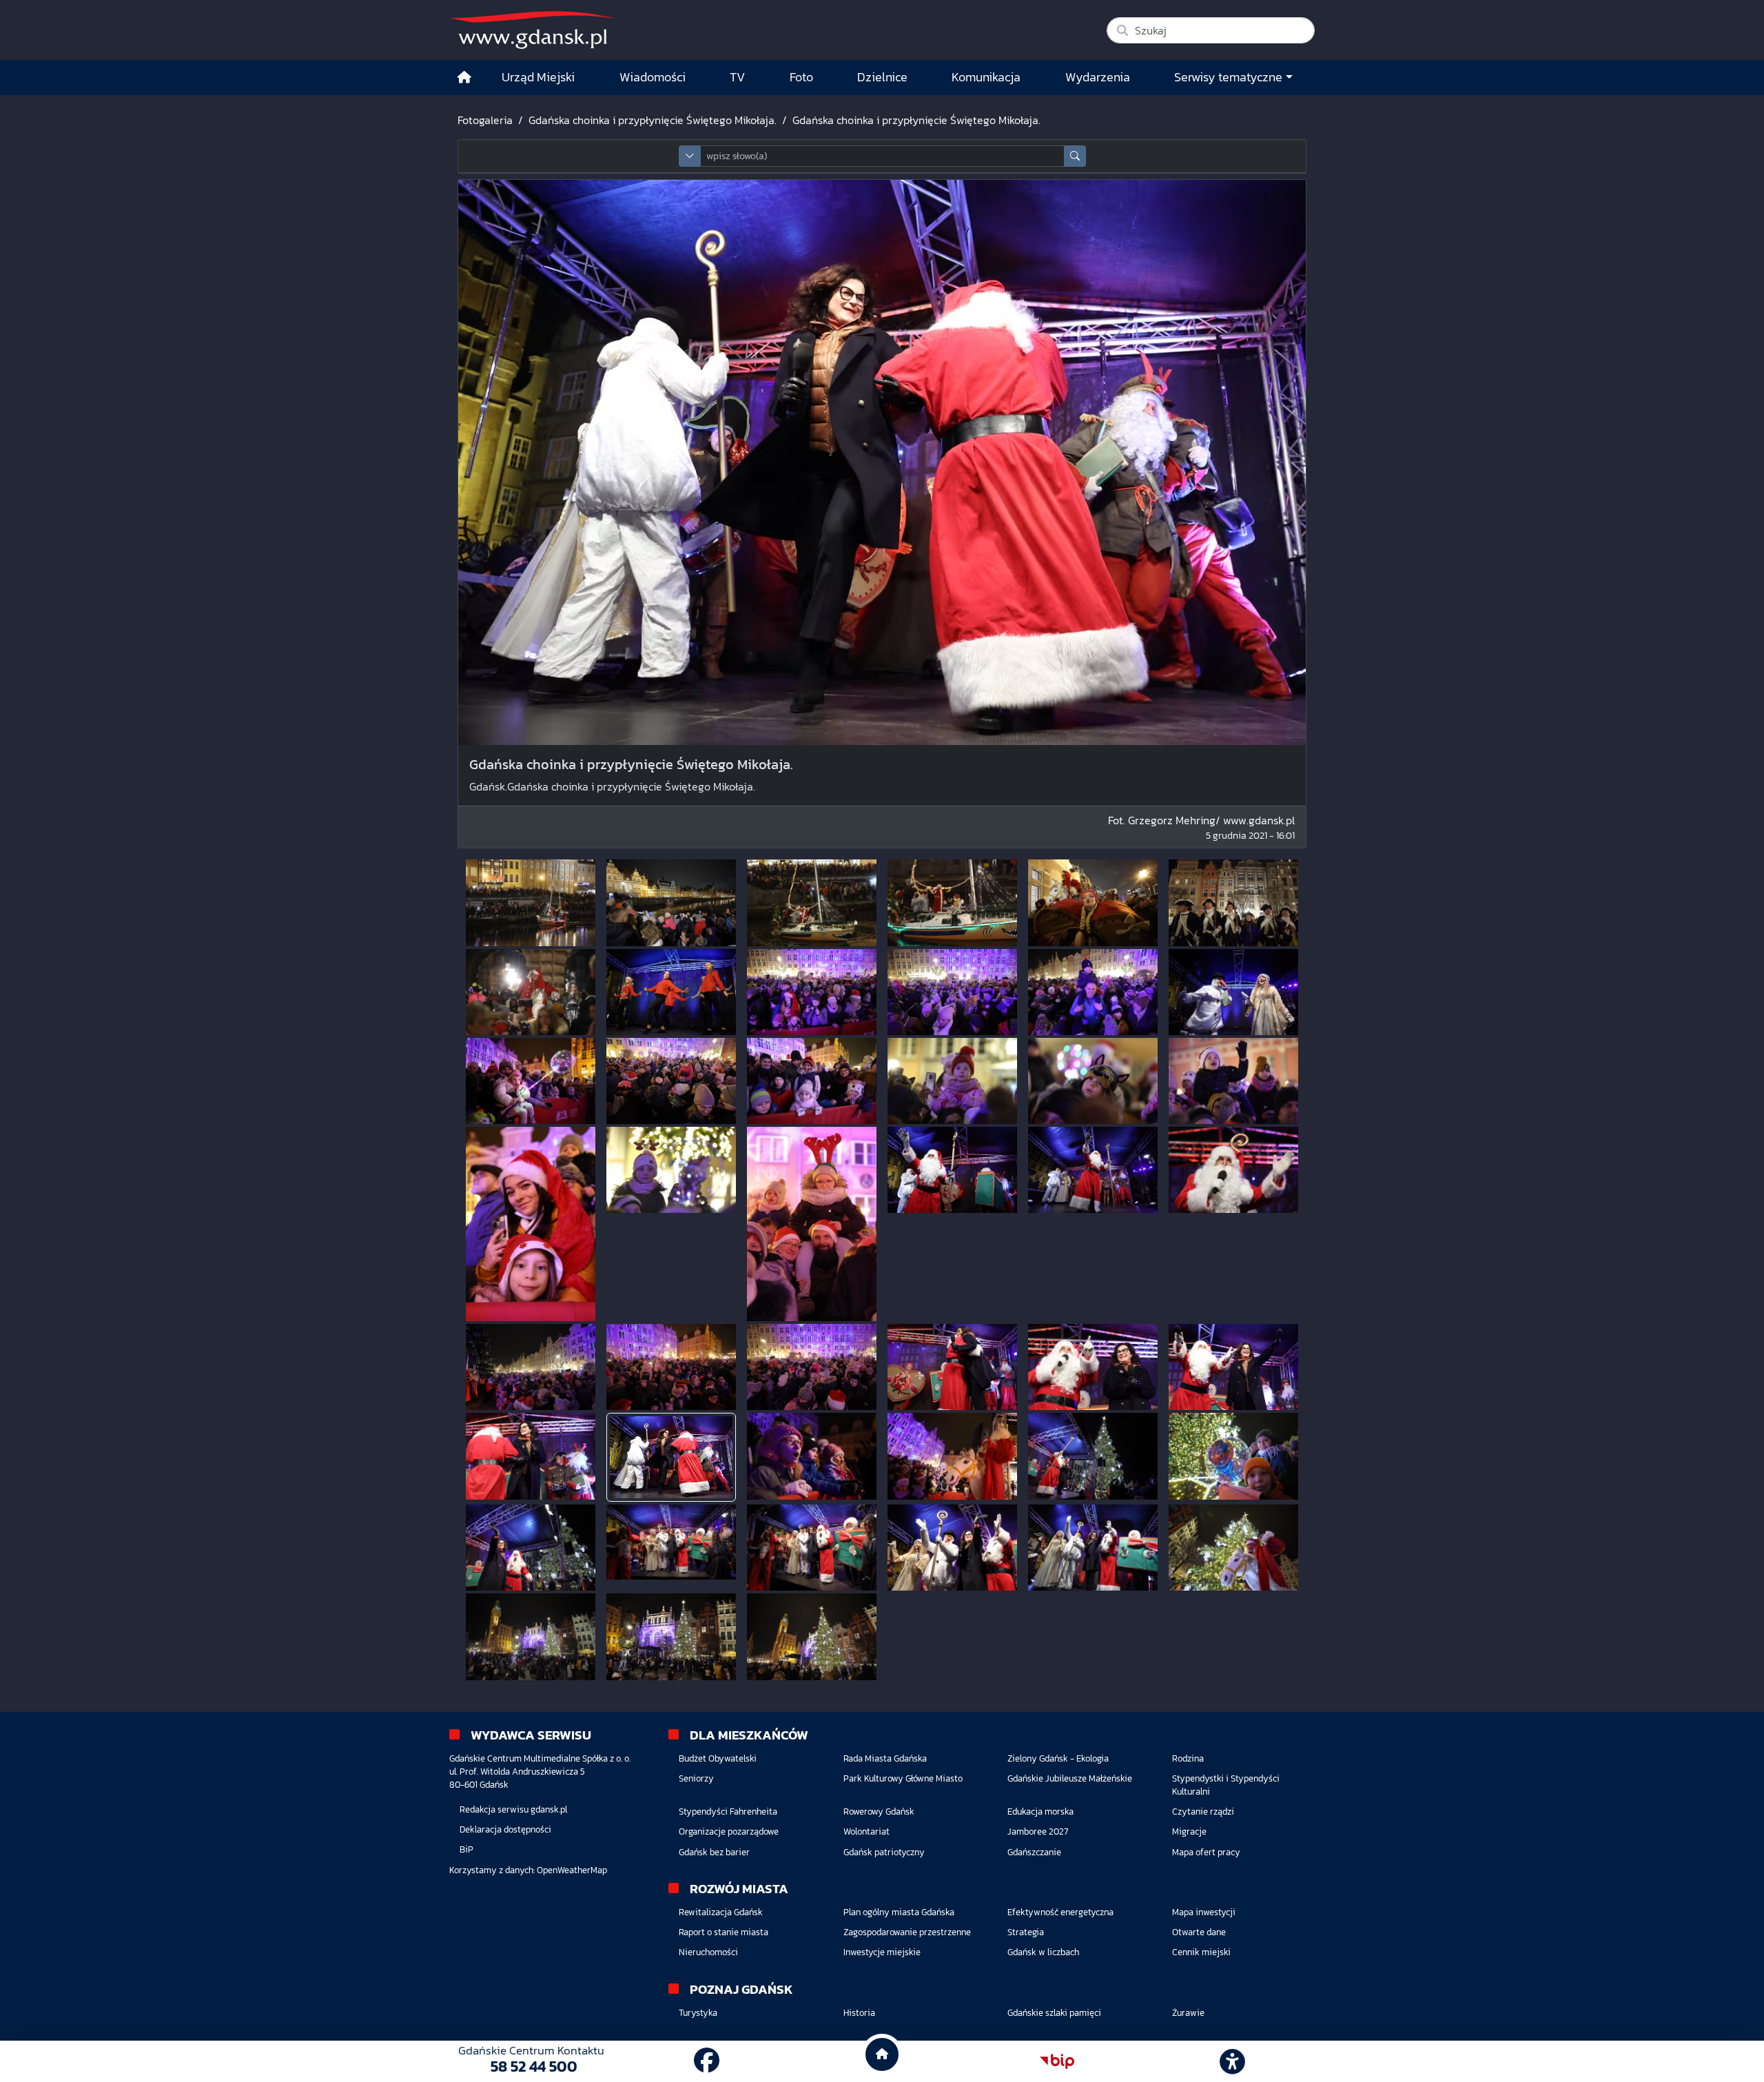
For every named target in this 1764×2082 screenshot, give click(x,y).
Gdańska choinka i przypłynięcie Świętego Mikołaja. (653, 120)
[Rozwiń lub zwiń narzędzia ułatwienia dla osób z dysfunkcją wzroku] (1233, 2061)
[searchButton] (1075, 156)
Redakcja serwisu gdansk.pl (513, 1809)
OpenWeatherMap (572, 1870)
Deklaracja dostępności (505, 1829)
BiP (466, 1849)
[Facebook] (707, 2061)
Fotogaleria (485, 120)
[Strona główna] (464, 78)
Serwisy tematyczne (1228, 77)
